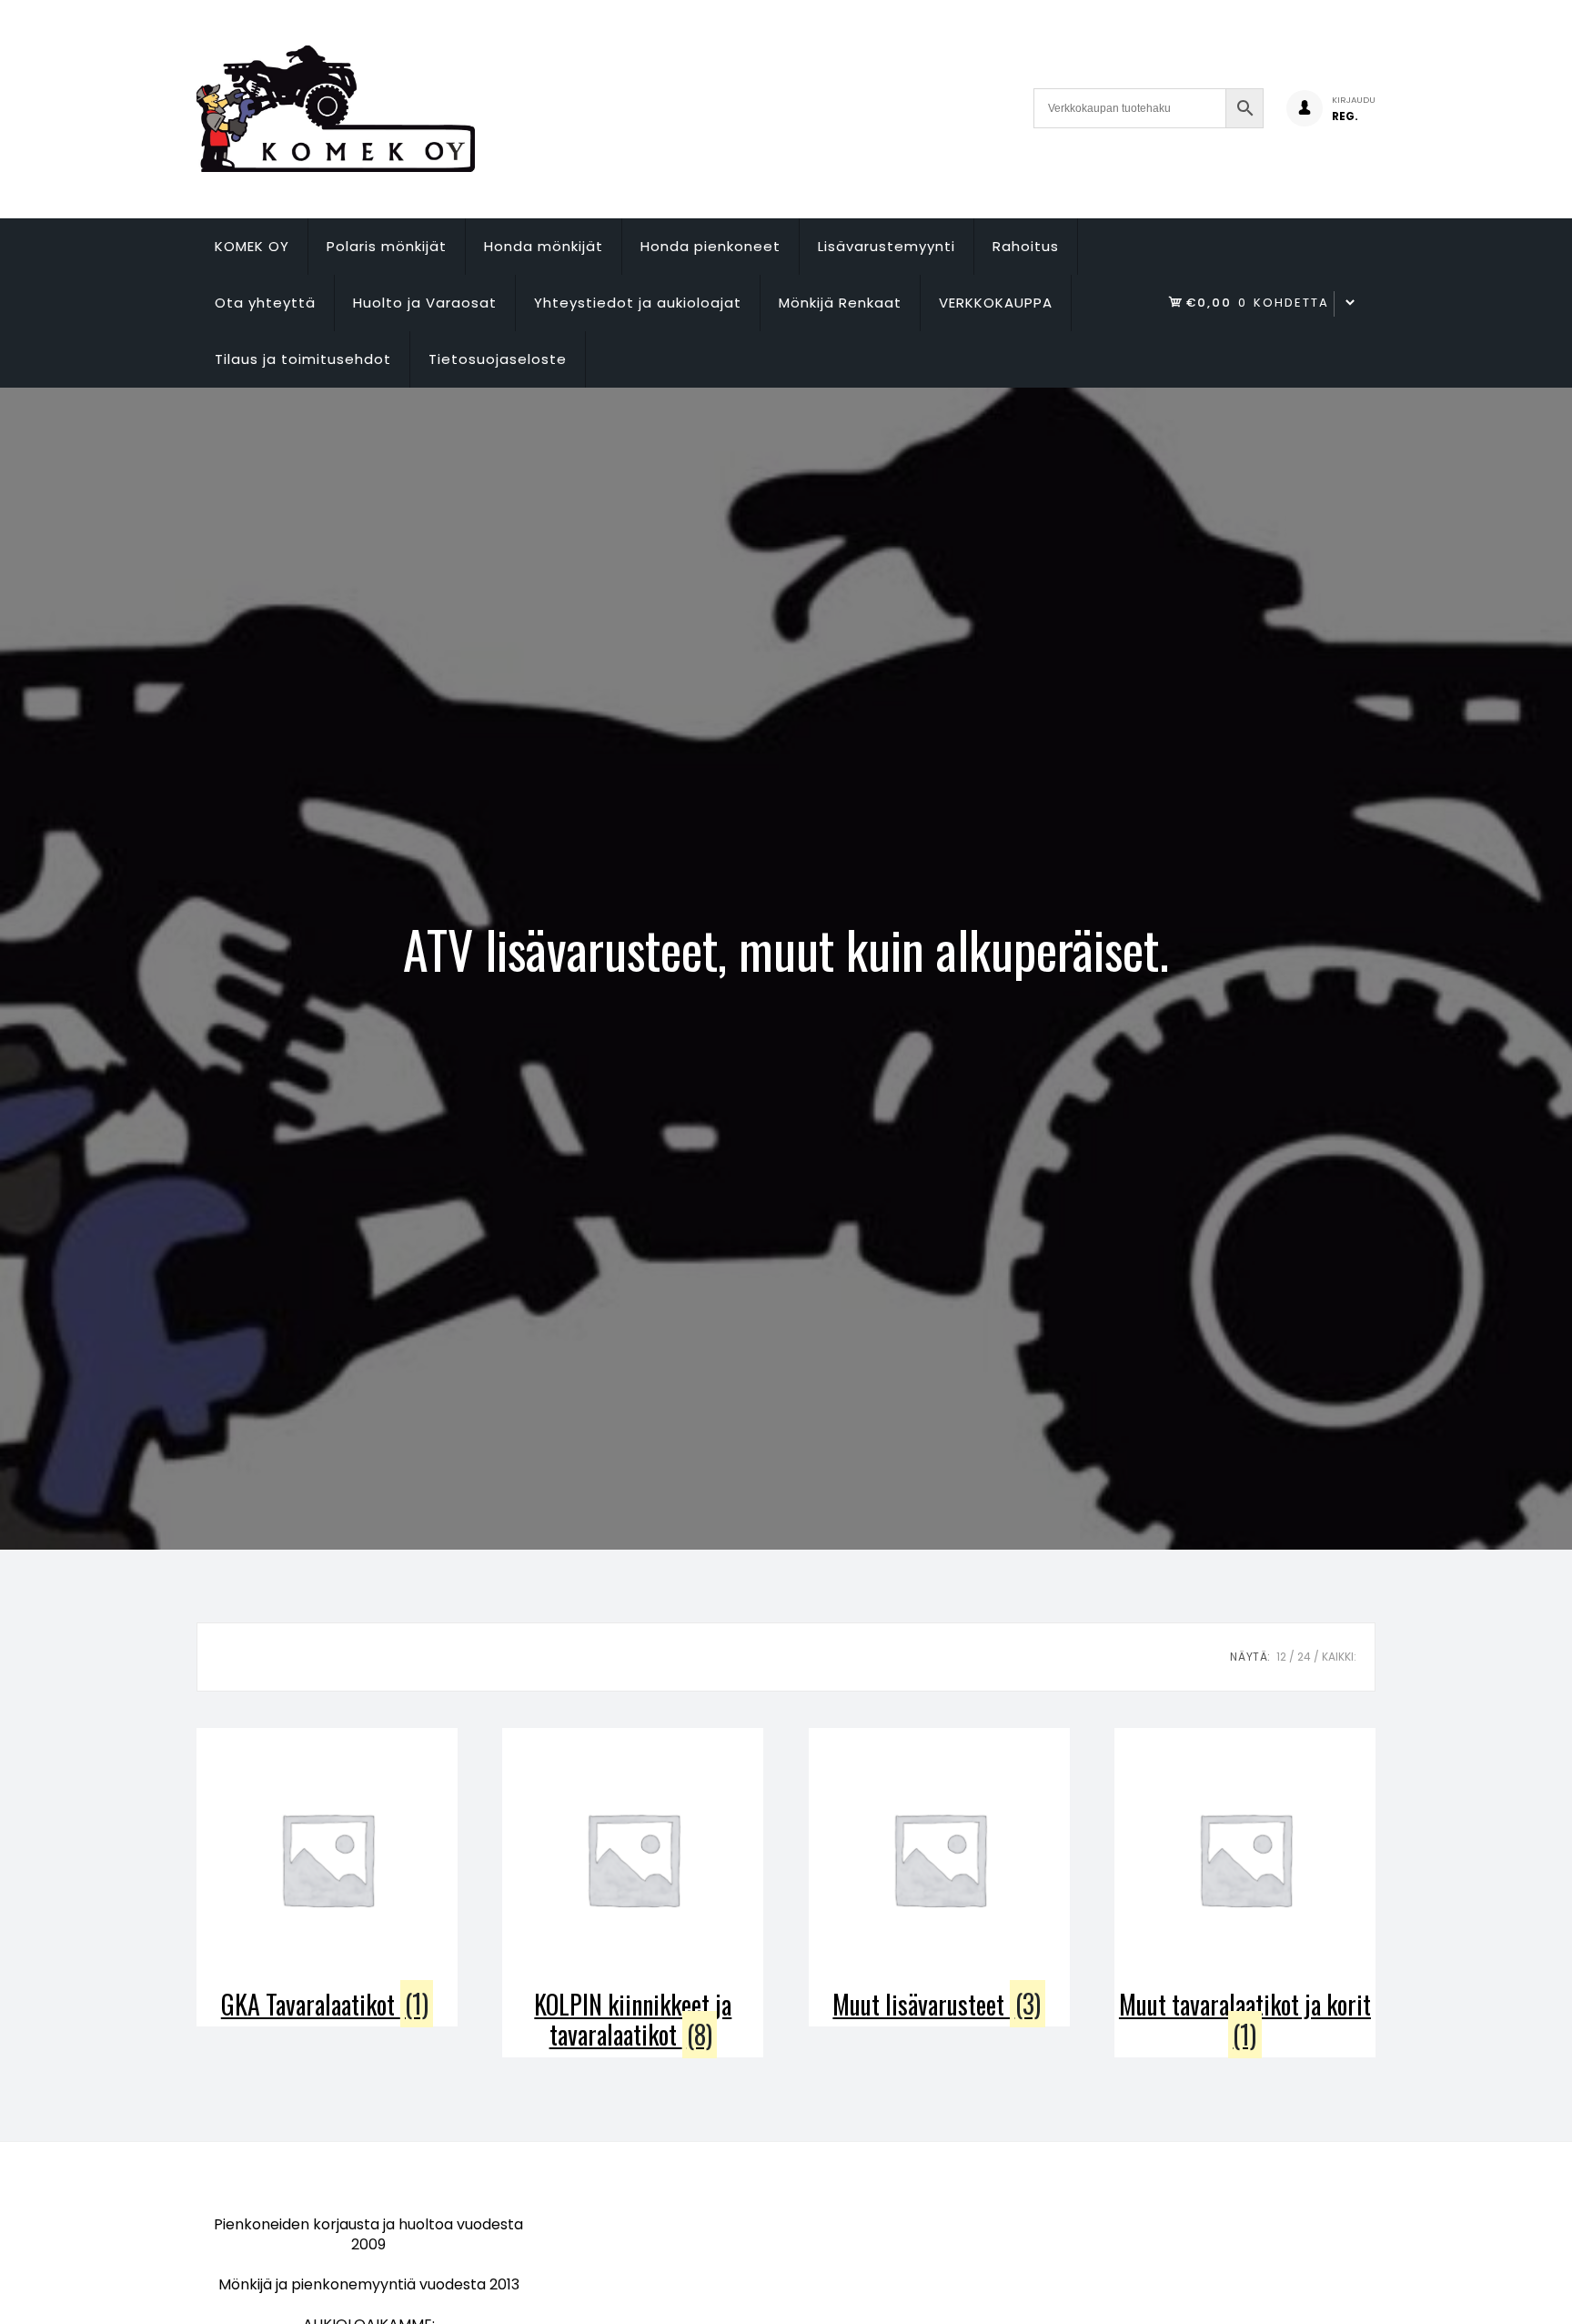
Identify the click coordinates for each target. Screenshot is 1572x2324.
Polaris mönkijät (387, 246)
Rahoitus (1026, 246)
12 (1281, 1657)
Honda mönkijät (544, 246)
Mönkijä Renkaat (840, 303)
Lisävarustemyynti (887, 246)
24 (1304, 1657)
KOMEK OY (252, 246)
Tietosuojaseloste (498, 359)
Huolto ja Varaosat (425, 303)
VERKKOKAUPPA (996, 303)
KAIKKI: (1339, 1657)
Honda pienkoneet (710, 246)
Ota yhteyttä (265, 303)
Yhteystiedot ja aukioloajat (638, 303)
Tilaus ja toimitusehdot (303, 359)
